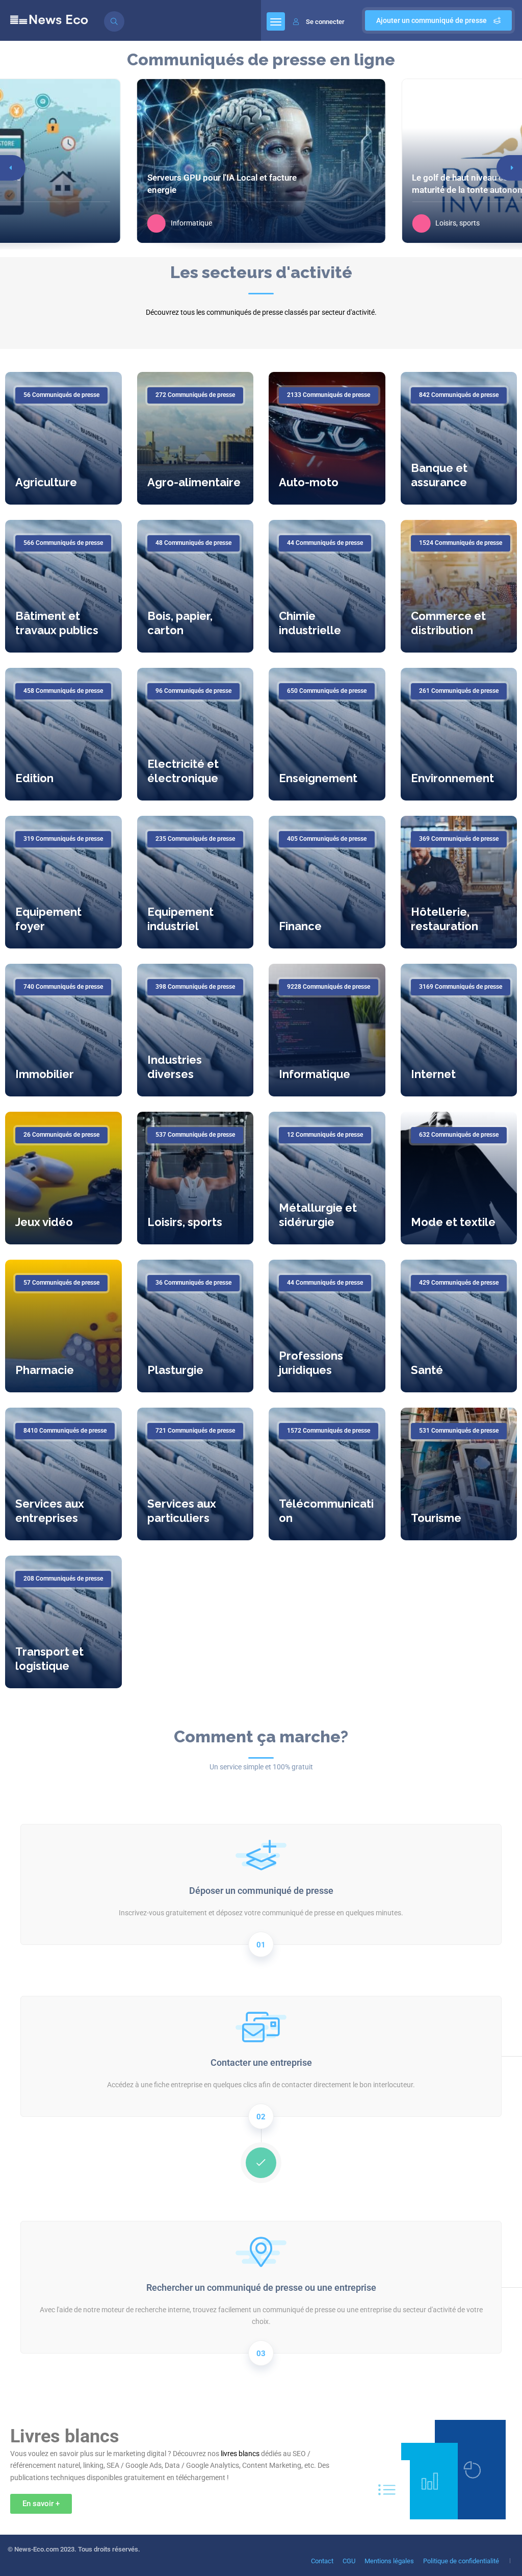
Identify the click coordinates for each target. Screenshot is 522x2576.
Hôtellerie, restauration (445, 919)
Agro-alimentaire (194, 482)
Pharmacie (45, 1370)
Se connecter (325, 22)
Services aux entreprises (50, 1511)
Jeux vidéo (44, 1222)
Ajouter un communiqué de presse (432, 20)
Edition (34, 778)
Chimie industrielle (310, 623)
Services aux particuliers (182, 1511)
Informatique (315, 1074)
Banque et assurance (439, 475)
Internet (433, 1074)
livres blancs (240, 2454)
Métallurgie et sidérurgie (318, 1215)
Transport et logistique (49, 1659)
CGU (349, 2561)
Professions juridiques (311, 1363)
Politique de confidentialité (461, 2561)
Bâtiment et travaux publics (57, 623)
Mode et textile (453, 1222)
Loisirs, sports (185, 1222)
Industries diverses (175, 1067)
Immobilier (45, 1074)
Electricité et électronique (183, 771)
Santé (427, 1370)
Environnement (452, 778)
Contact (322, 2561)
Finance (300, 926)
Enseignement (318, 778)
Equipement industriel (180, 919)
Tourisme (436, 1518)
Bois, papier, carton (180, 623)
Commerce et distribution (448, 623)
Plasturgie (175, 1370)
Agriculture (46, 482)
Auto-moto (309, 482)
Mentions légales (389, 2561)
